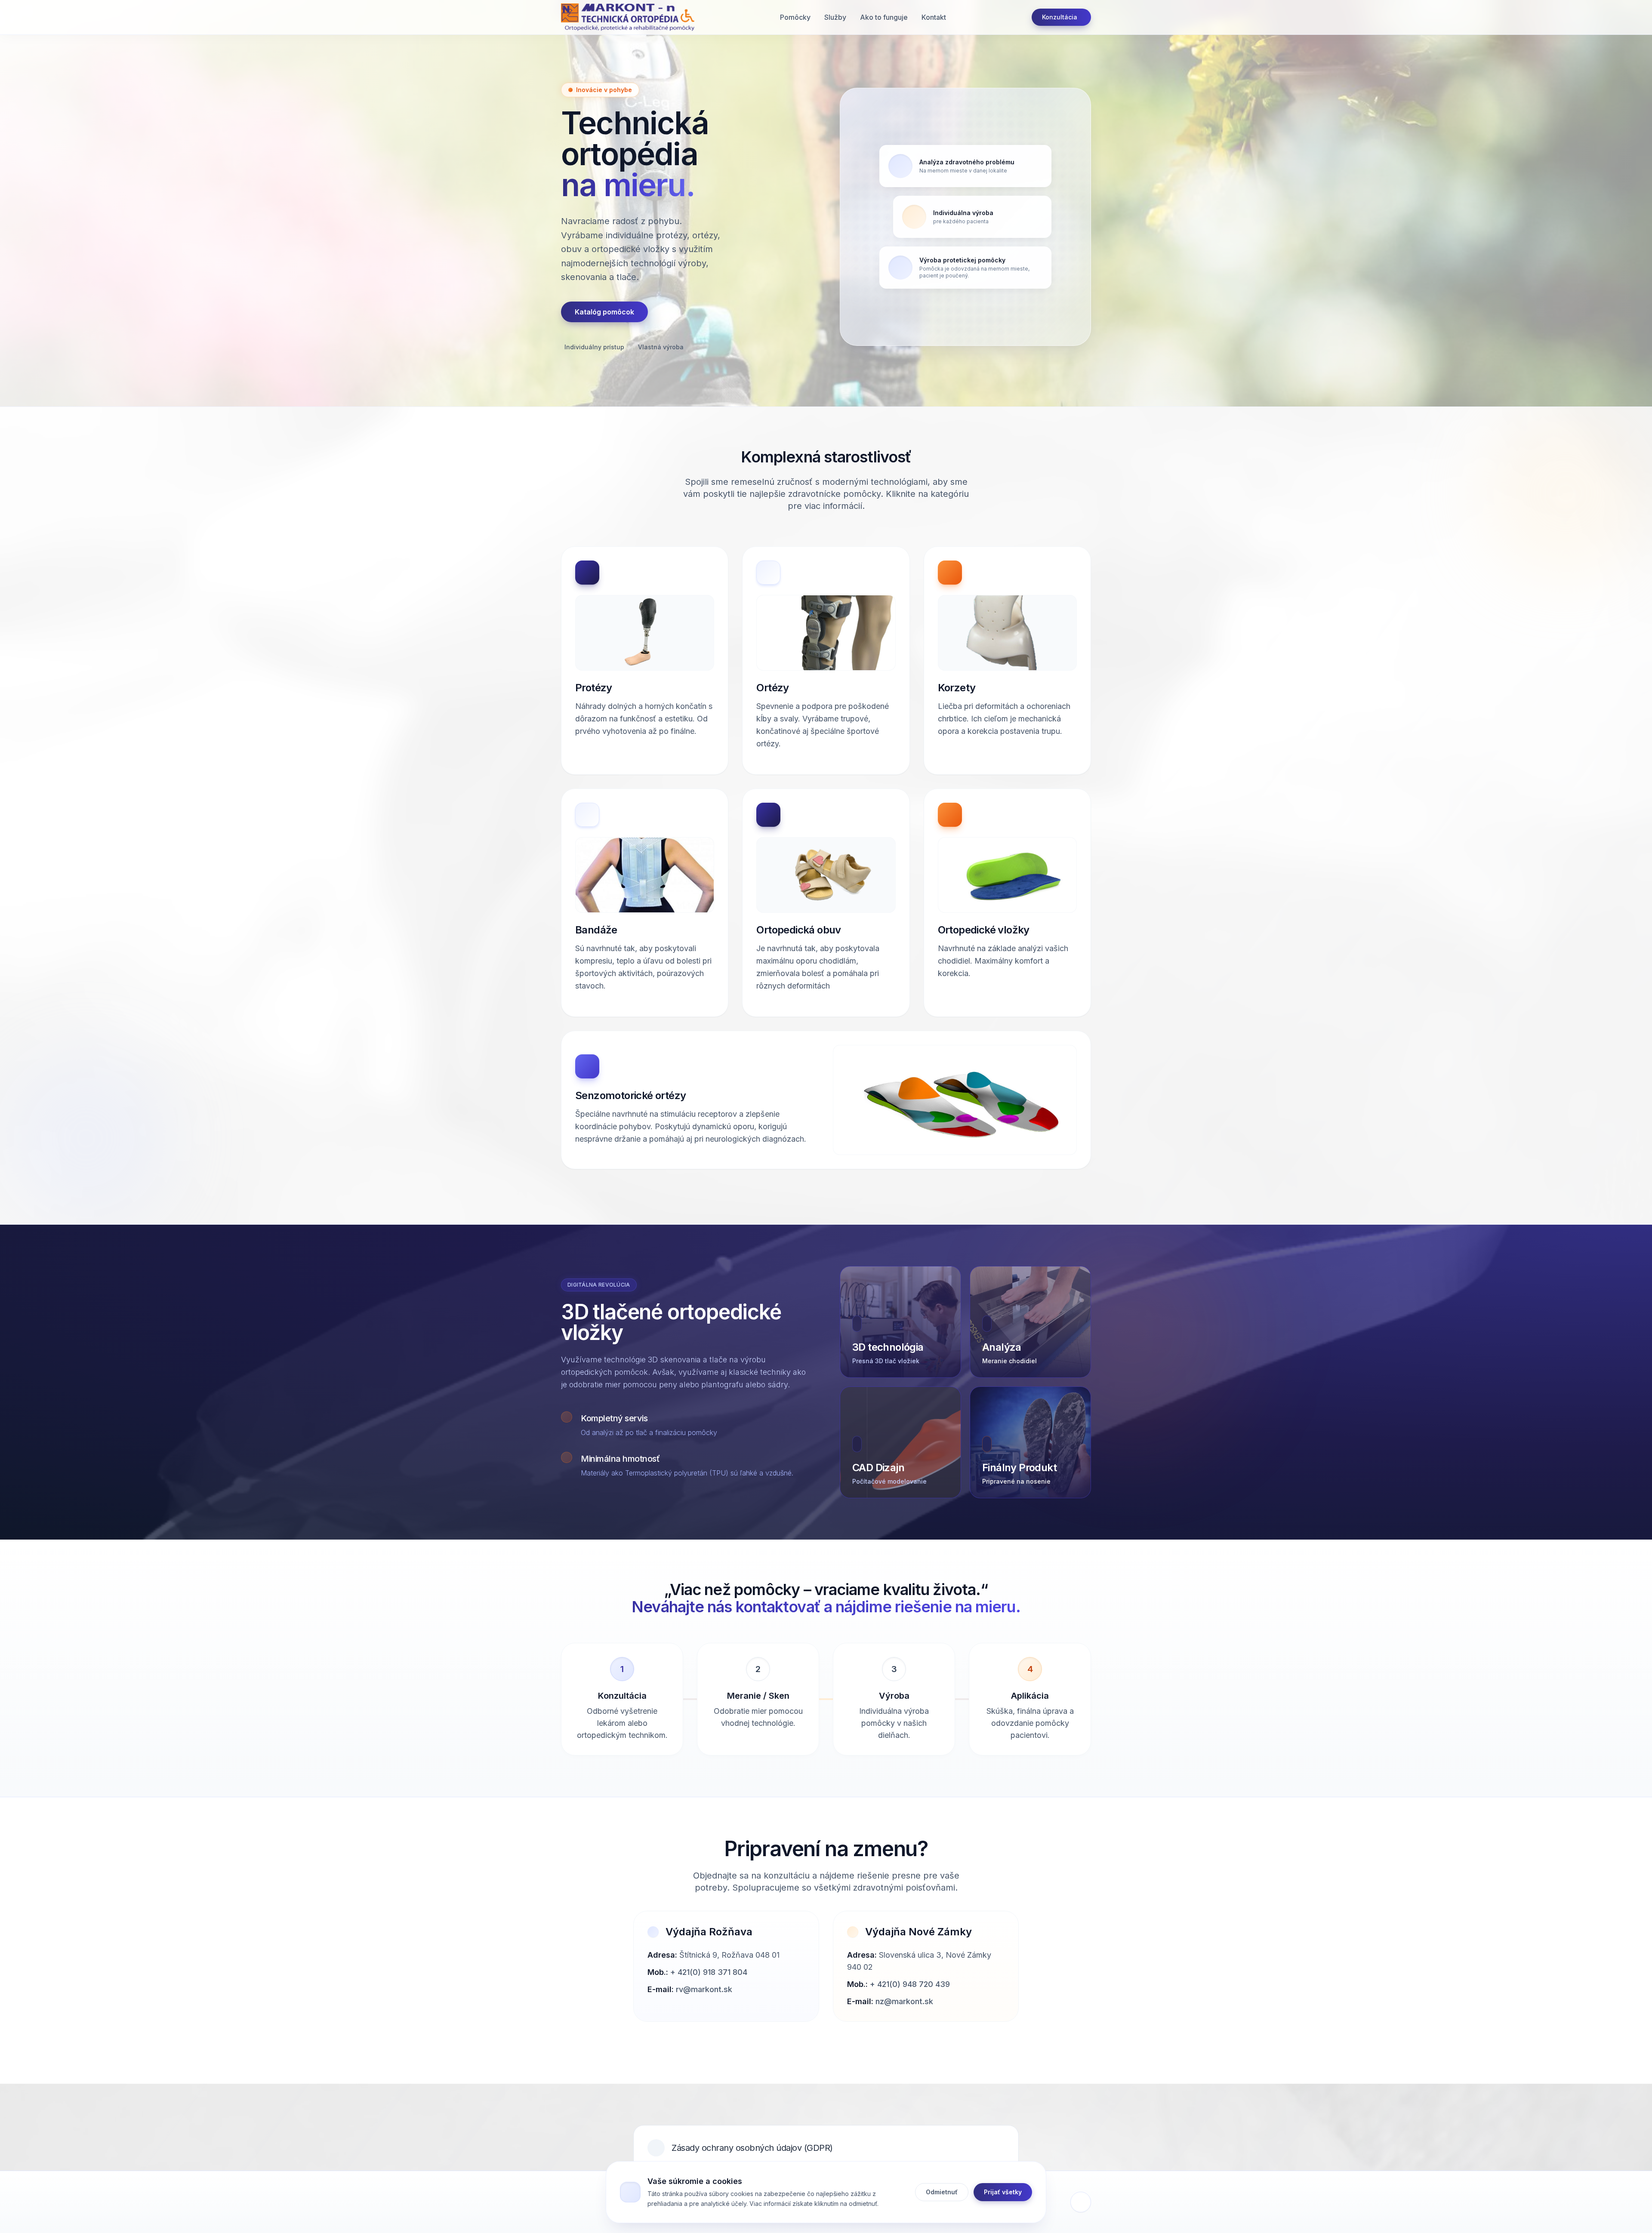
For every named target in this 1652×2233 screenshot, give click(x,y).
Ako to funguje (884, 17)
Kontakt (934, 17)
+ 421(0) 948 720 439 (910, 1984)
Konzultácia (1060, 17)
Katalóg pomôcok (604, 312)
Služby (835, 17)
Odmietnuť (942, 2191)
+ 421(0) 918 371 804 (709, 1972)
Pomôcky (795, 17)
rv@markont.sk (704, 1989)
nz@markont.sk (904, 2001)
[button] (628, 17)
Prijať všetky (1003, 2191)
